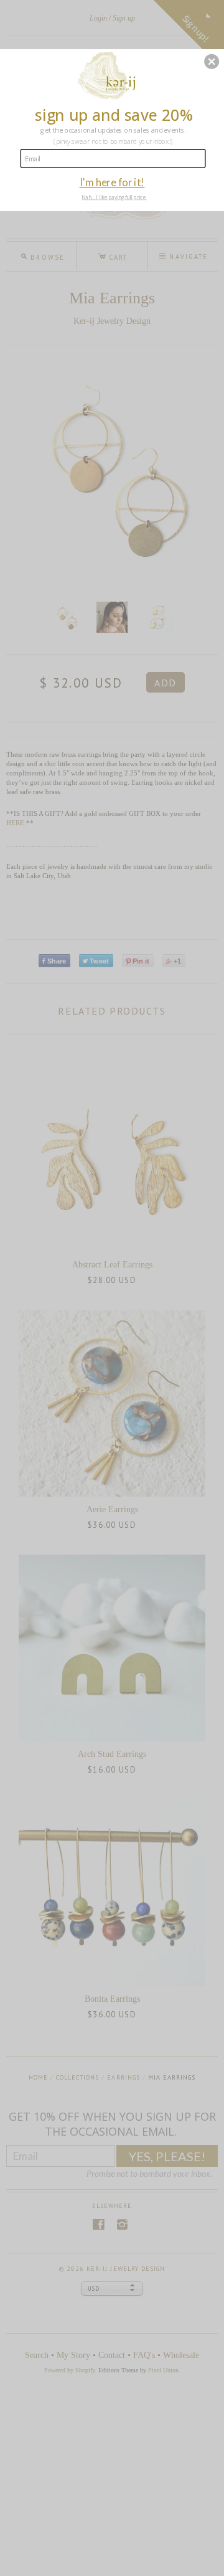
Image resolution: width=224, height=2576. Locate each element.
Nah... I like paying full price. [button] (114, 197)
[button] (212, 62)
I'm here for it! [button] (112, 182)
